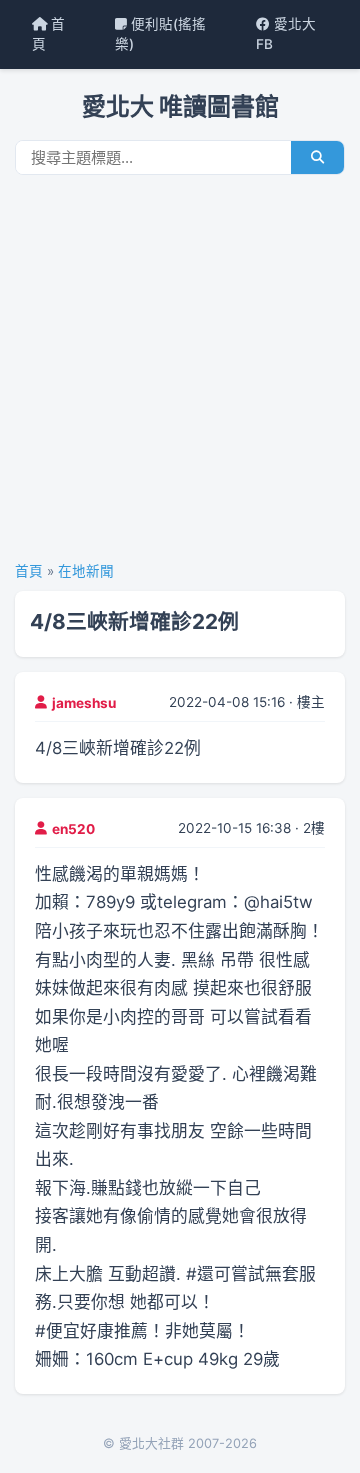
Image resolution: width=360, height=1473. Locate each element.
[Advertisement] (180, 375)
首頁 (48, 34)
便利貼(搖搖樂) (160, 34)
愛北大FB (286, 34)
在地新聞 (86, 571)
